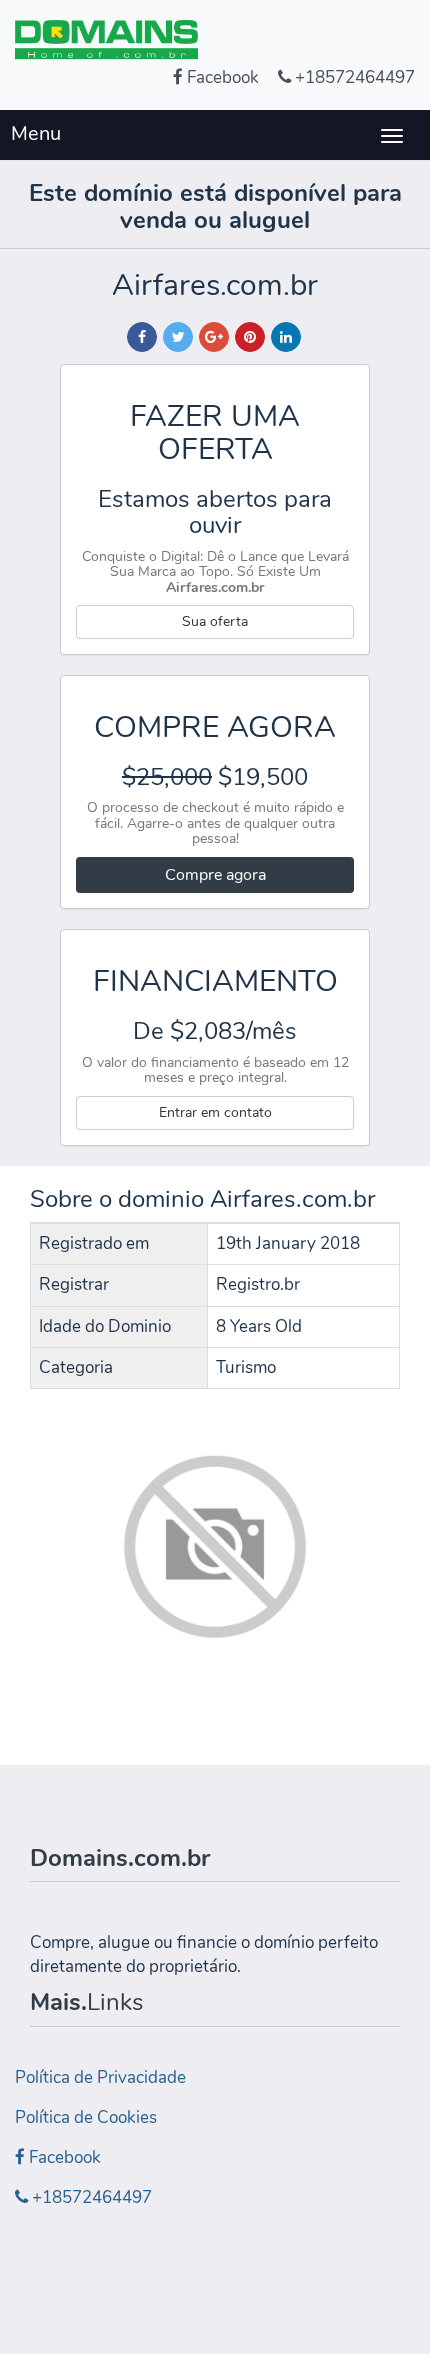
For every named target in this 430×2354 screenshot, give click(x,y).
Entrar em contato (215, 1112)
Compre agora (215, 875)
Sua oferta (215, 621)
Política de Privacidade (100, 2077)
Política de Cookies (86, 2117)
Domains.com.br (120, 1858)
